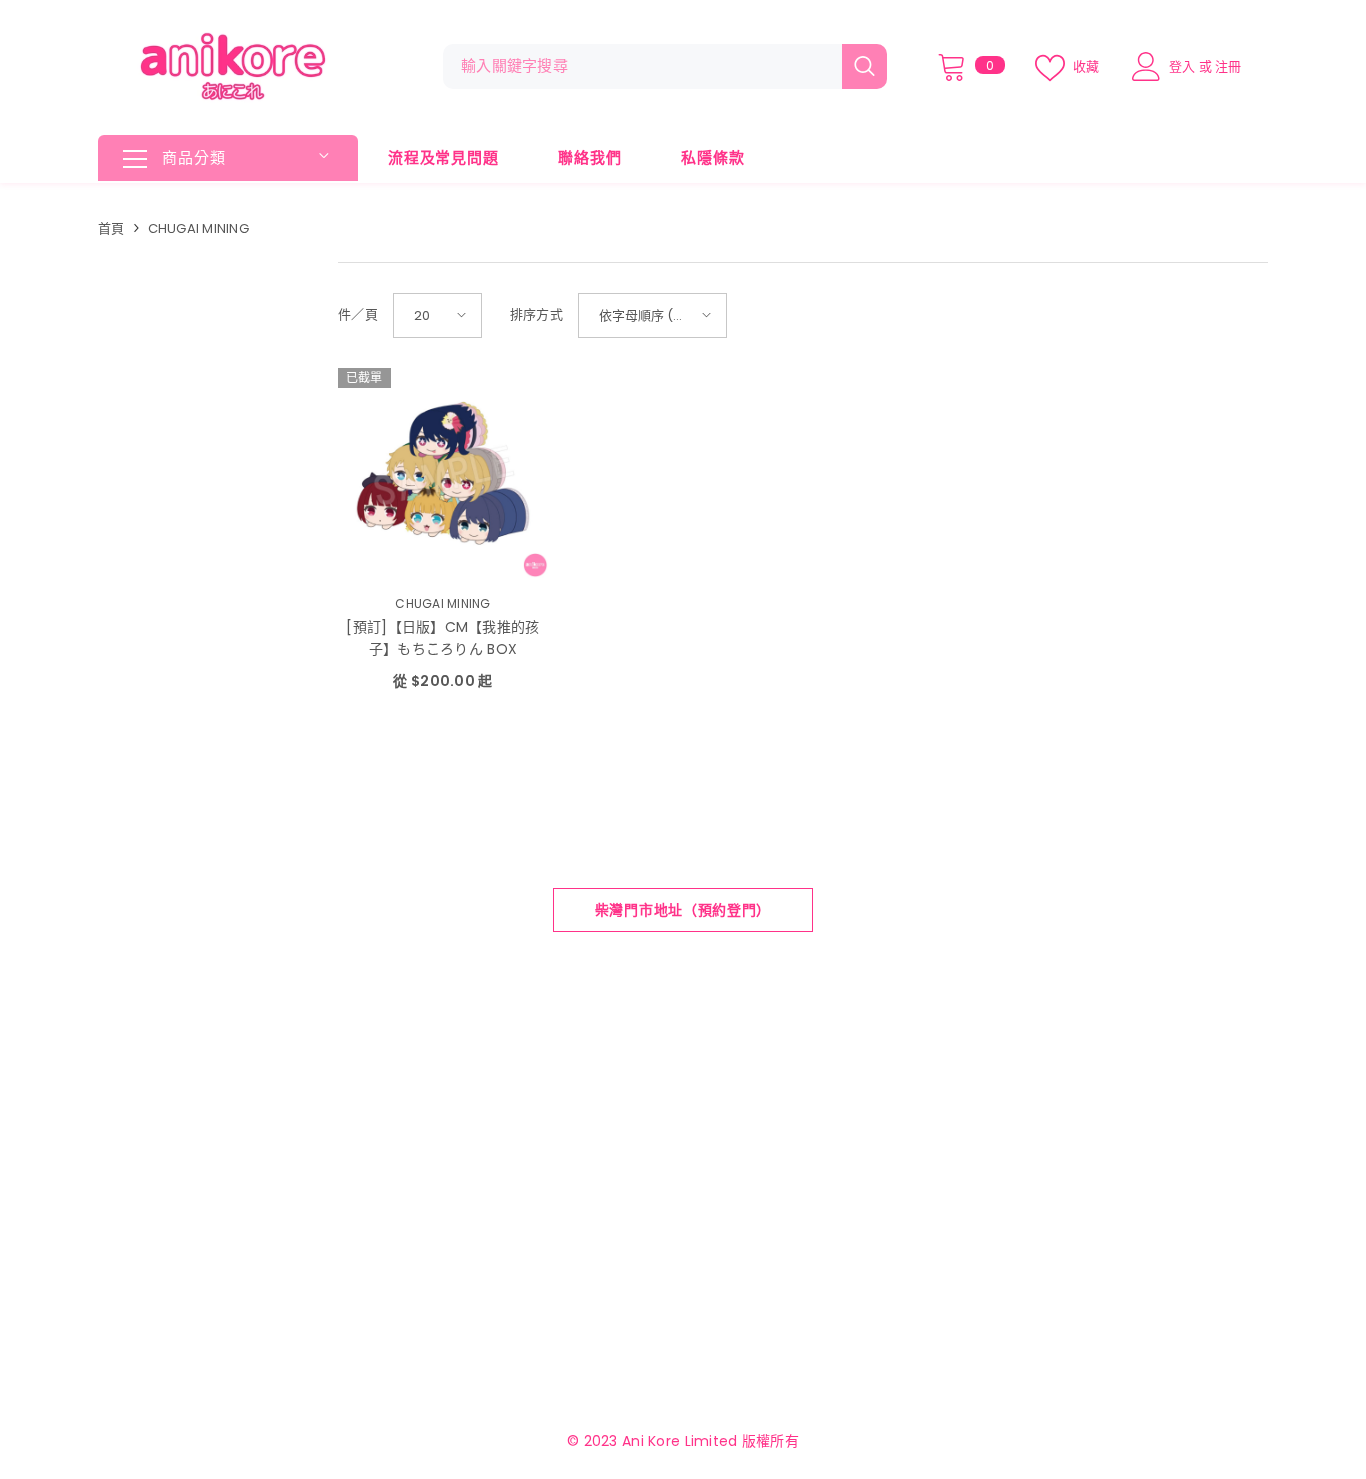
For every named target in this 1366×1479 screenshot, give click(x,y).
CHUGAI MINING (198, 228)
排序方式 (536, 314)
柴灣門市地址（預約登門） (683, 910)
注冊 (1228, 66)
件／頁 (358, 314)
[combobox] (642, 66)
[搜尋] (665, 66)
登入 (1182, 66)
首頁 (111, 228)
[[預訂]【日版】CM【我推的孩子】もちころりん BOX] (443, 473)
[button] (437, 315)
